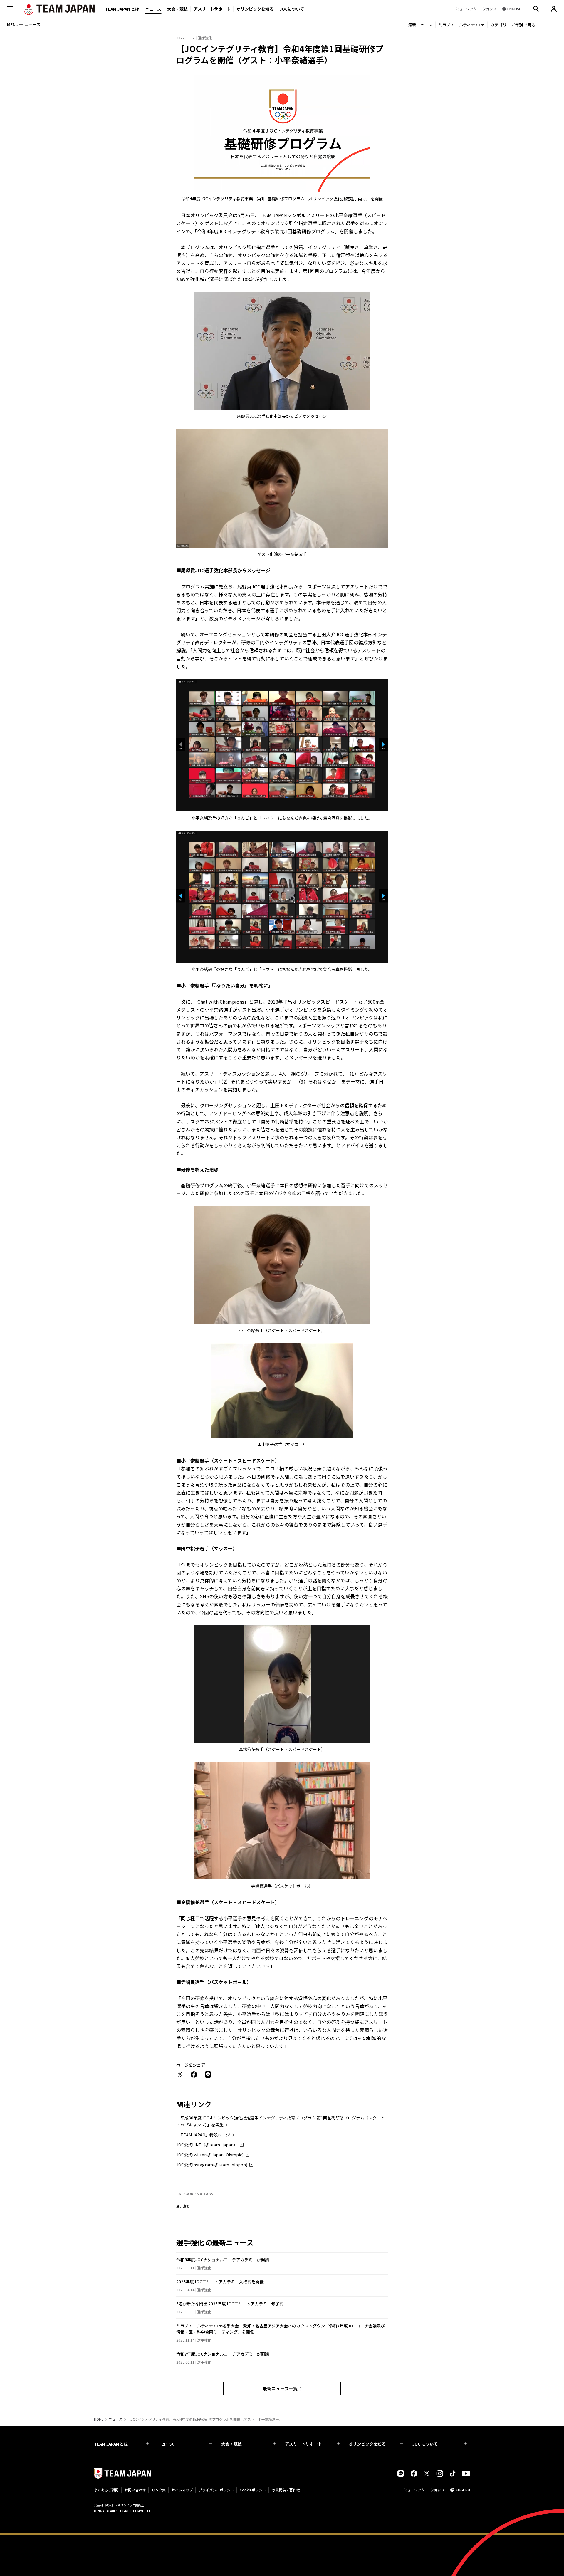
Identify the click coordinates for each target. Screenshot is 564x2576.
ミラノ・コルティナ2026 (461, 25)
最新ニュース (420, 25)
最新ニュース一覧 (280, 2388)
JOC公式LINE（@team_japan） (207, 2145)
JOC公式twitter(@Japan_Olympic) (210, 2155)
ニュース (153, 9)
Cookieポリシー (253, 2490)
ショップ (437, 2490)
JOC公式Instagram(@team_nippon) (212, 2165)
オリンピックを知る (255, 9)
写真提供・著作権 (286, 2490)
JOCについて (292, 9)
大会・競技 (231, 2444)
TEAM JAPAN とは (111, 2444)
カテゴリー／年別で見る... (515, 25)
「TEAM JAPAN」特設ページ (203, 2135)
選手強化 (183, 2206)
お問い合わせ (135, 2490)
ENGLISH (463, 2490)
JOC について (425, 2444)
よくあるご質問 (106, 2490)
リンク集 (159, 2490)
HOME (99, 2419)
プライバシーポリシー (216, 2490)
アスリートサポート (212, 9)
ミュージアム (414, 2490)
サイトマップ (182, 2490)
